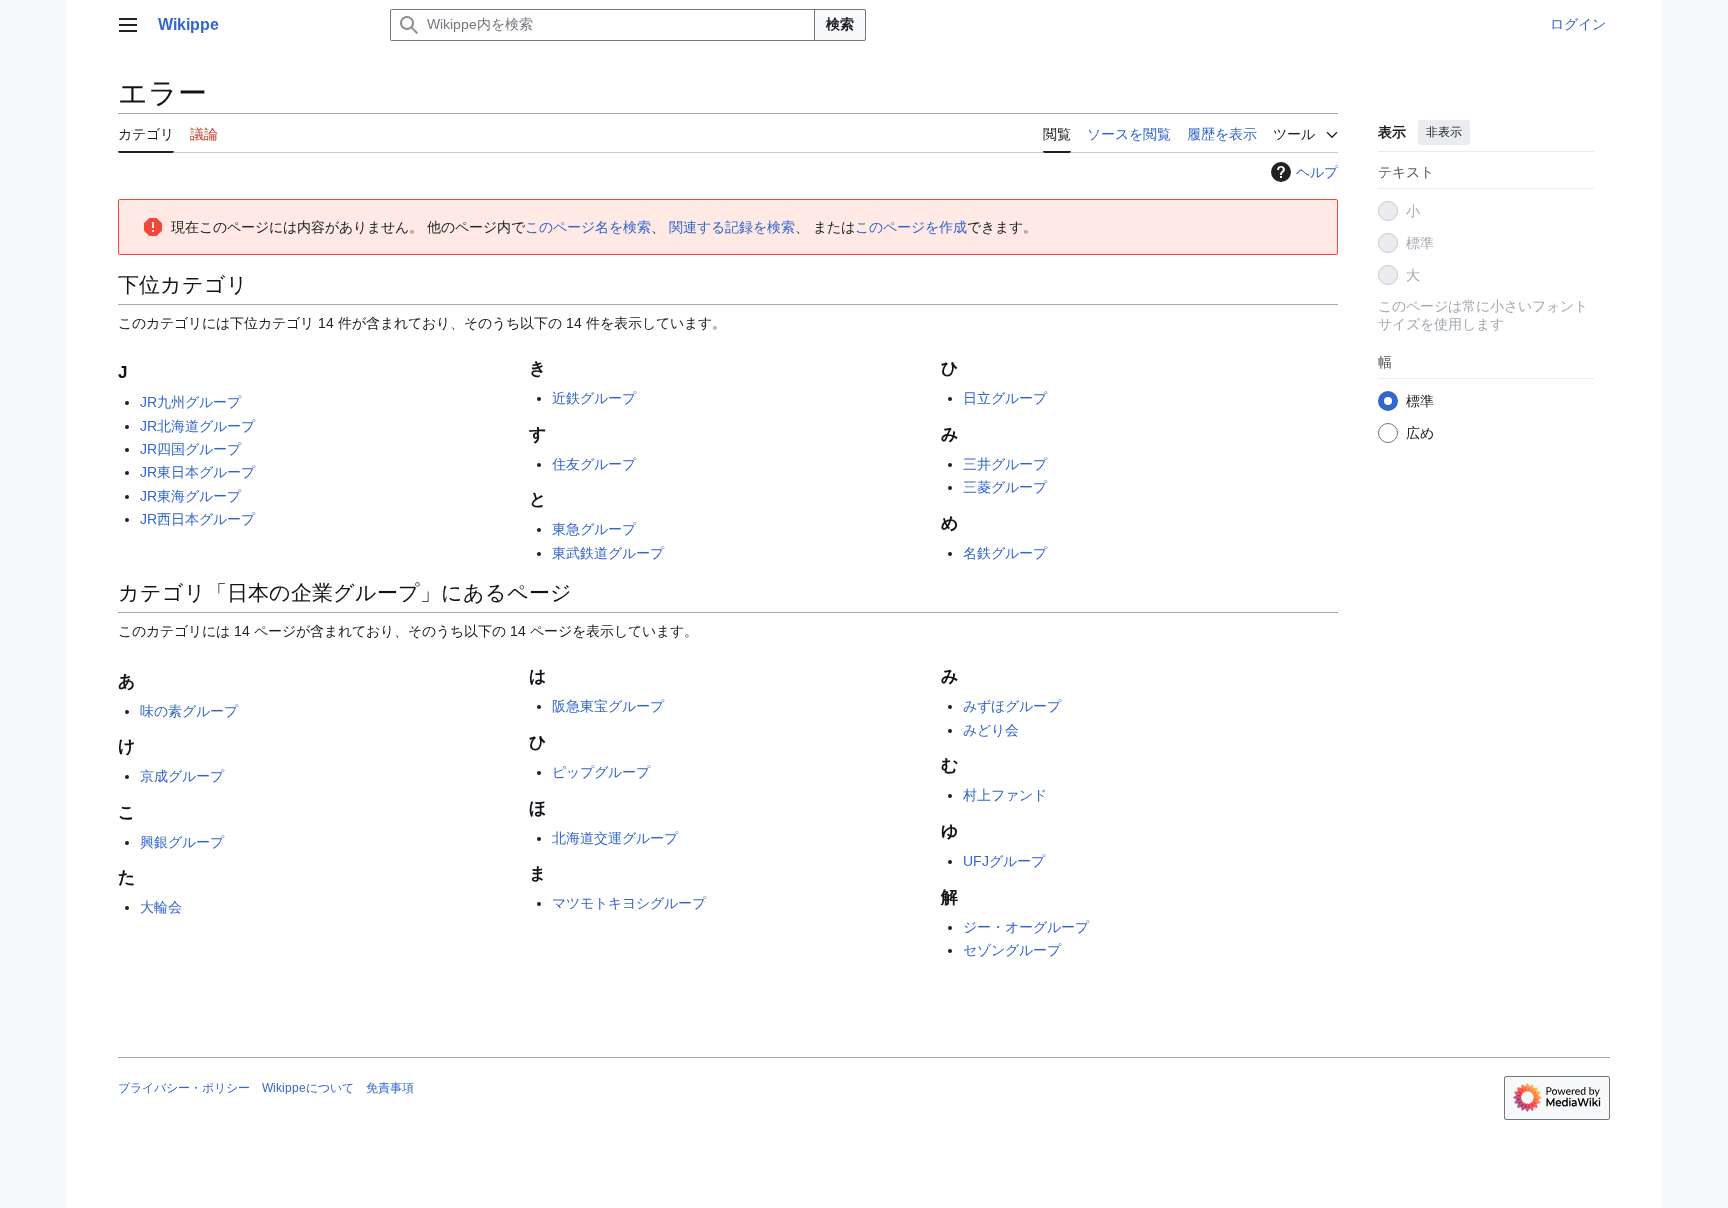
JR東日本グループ (197, 472)
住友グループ (594, 464)
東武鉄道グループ (608, 553)
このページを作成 (911, 227)
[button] (128, 25)
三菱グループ (1005, 487)
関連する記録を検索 (732, 227)
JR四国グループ (190, 449)
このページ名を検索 (588, 227)
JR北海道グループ (197, 426)
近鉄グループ (594, 398)
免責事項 (390, 1088)
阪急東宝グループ (608, 706)
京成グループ (182, 776)
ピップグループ (601, 772)
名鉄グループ (1005, 553)
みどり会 (991, 730)
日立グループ (1005, 398)
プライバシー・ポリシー (184, 1088)
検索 (840, 24)
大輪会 (161, 907)
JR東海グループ (190, 496)
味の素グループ (189, 711)
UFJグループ (1004, 861)
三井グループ (1005, 464)
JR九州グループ (190, 402)
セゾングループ (1012, 950)
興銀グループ (182, 842)
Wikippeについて (308, 1088)
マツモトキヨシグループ (629, 903)
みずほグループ (1012, 706)
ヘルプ (1317, 172)
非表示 (1444, 132)
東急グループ (594, 529)
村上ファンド (1005, 795)
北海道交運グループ (615, 838)
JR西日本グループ (197, 519)
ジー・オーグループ (1026, 927)
